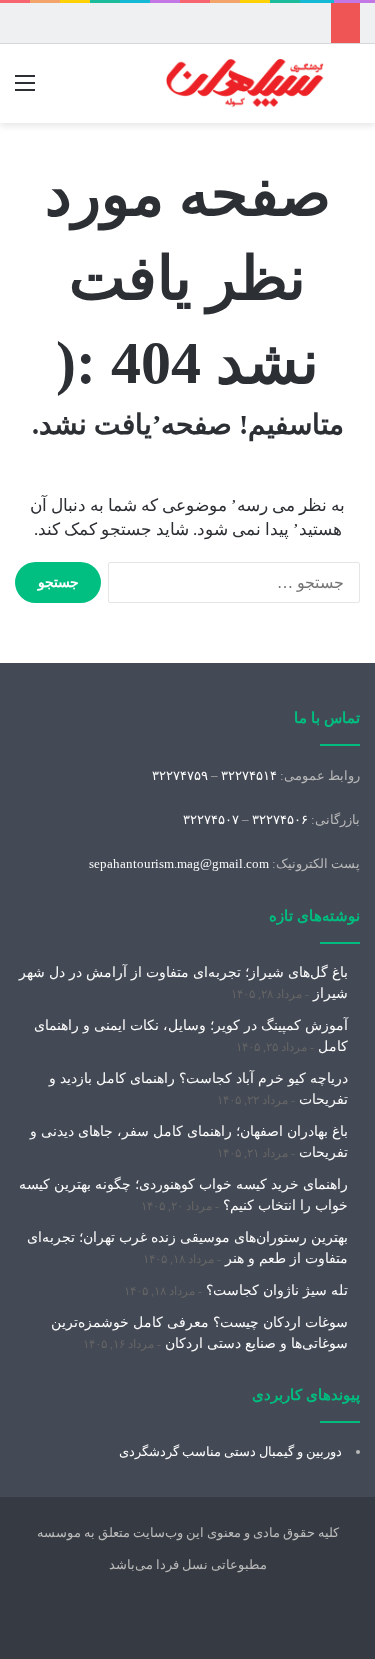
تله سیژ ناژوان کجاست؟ (277, 1290)
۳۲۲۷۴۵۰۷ (211, 819)
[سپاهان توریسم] (245, 83)
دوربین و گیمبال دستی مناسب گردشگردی (230, 1451)
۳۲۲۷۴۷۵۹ (180, 775)
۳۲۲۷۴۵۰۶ (280, 819)
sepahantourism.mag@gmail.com (179, 863)
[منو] (25, 90)
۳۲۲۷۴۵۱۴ (249, 775)
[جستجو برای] (350, 90)
